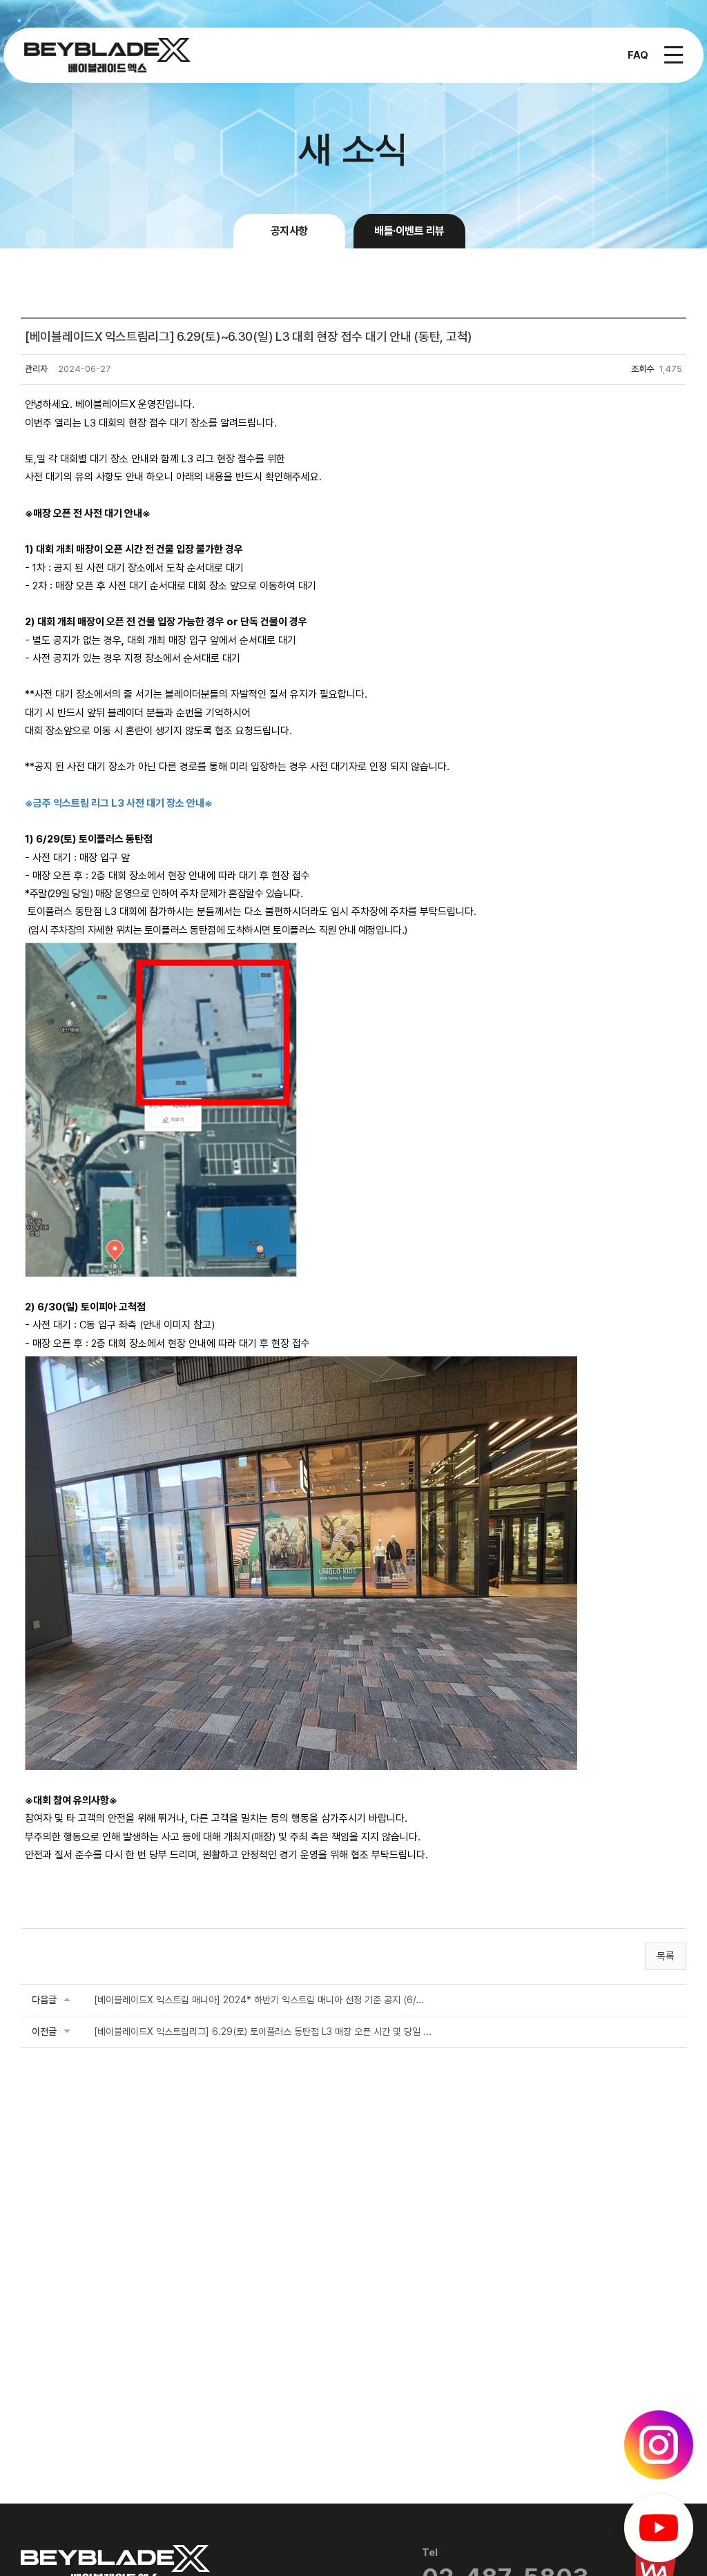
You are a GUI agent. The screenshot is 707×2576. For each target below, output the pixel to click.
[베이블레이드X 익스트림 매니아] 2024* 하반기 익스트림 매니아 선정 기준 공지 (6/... (259, 2000)
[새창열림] (659, 2445)
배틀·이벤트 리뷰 (409, 231)
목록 (666, 1956)
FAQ (638, 55)
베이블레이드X (107, 55)
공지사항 (289, 231)
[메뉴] (674, 55)
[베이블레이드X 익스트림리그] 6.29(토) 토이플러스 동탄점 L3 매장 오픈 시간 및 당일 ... (263, 2032)
